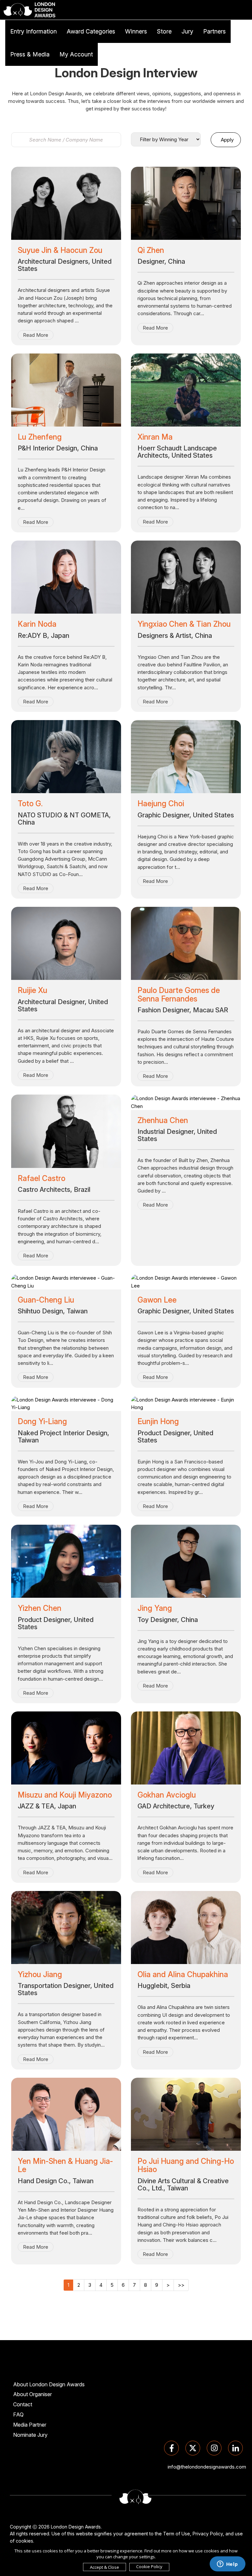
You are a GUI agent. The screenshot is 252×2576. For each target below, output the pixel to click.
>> (181, 2285)
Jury (187, 31)
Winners (136, 31)
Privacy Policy (208, 2534)
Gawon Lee (157, 1300)
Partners (214, 31)
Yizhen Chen (40, 1608)
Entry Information (33, 31)
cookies (24, 2541)
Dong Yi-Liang (42, 1422)
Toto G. (30, 804)
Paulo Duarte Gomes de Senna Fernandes (179, 994)
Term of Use (177, 2534)
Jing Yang (155, 1608)
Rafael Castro (42, 1178)
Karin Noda (37, 624)
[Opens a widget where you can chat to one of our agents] (227, 2565)
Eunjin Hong (158, 1422)
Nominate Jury (30, 2435)
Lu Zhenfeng (40, 437)
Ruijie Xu (32, 990)
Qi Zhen (151, 250)
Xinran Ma (155, 437)
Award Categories (91, 31)
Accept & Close (105, 2567)
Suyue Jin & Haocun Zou (60, 250)
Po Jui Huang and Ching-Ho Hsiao (186, 2165)
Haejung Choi (161, 804)
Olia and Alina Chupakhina (183, 1975)
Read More (36, 335)
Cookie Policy (149, 2566)
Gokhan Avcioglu (167, 1795)
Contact (23, 2404)
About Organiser (32, 2394)
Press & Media (30, 54)
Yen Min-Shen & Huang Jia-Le (65, 2165)
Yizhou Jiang (40, 1975)
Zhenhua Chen (163, 1120)
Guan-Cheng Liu (46, 1300)
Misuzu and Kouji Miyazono (65, 1795)
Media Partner (30, 2425)
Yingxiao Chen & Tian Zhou (184, 624)
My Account (76, 54)
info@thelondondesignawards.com (207, 2467)
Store (164, 31)
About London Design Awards (49, 2384)
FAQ (18, 2414)
